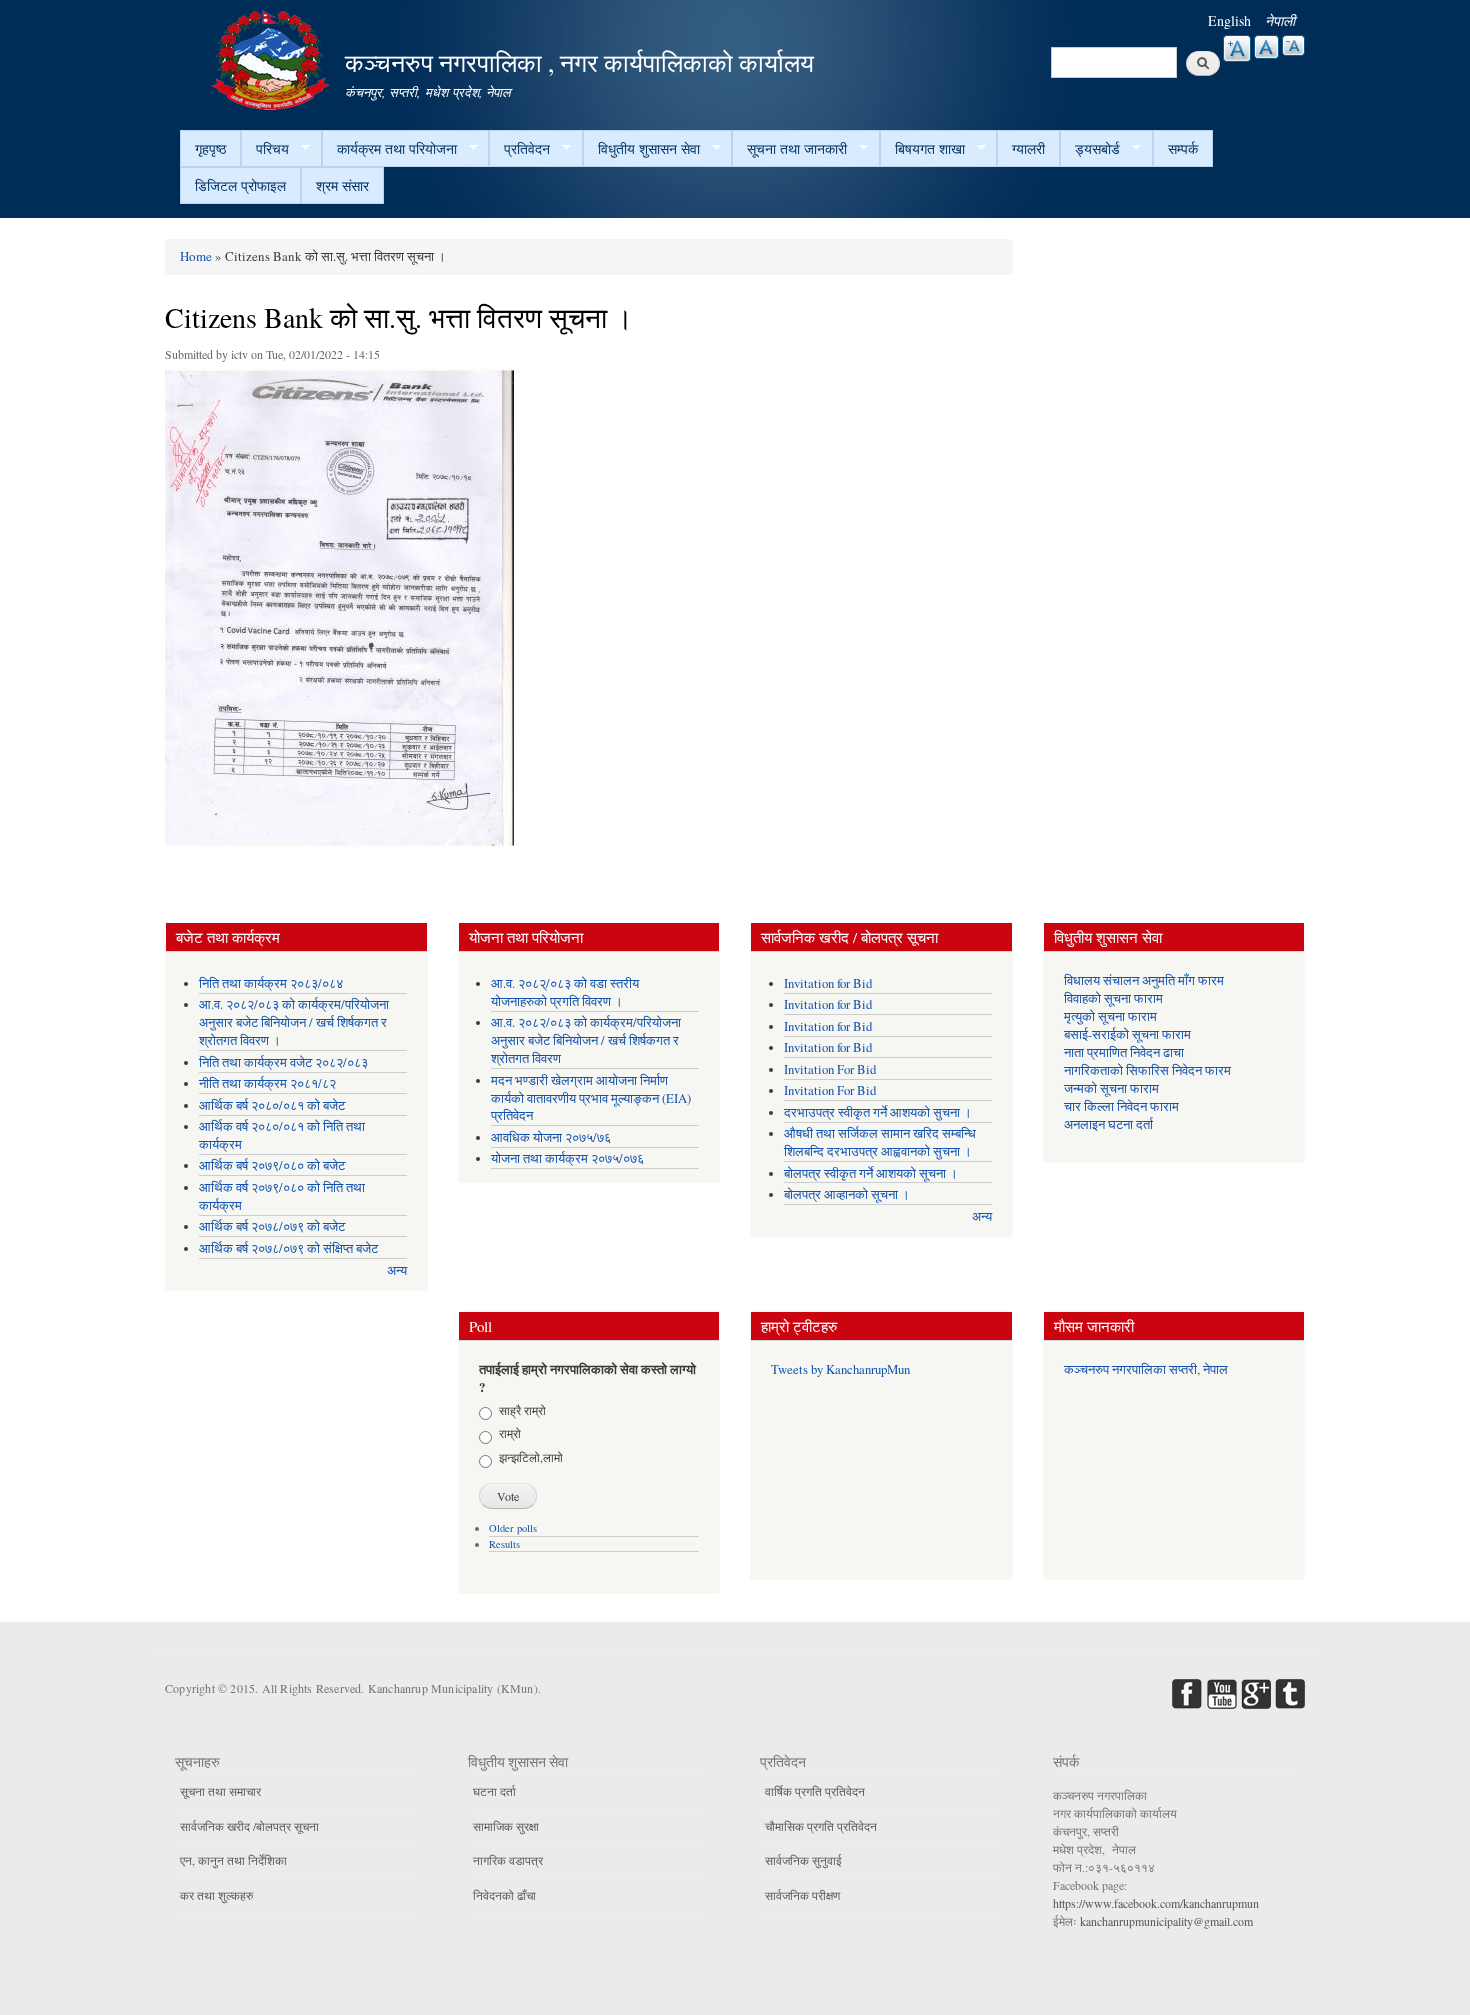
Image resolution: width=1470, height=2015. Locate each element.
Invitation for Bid (828, 983)
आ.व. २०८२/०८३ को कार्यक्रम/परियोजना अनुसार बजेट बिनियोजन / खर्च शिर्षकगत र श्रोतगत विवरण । (294, 1022)
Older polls (513, 1528)
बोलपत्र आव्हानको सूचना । (847, 1194)
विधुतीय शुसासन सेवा (641, 149)
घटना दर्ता (494, 1791)
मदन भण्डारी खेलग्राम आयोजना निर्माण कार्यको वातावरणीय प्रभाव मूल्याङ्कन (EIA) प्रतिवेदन (591, 1098)
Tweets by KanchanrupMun (840, 1369)
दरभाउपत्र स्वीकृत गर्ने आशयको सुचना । (878, 1112)
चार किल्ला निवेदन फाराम (1121, 1106)
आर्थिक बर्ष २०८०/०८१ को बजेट (272, 1105)
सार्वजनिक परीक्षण (802, 1895)
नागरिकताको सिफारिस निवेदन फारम (1147, 1070)
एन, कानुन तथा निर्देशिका (233, 1860)
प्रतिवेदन (519, 149)
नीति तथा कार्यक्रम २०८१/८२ (267, 1083)
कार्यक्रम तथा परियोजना (389, 149)
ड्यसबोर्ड (1090, 149)
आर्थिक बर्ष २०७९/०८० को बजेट (272, 1165)
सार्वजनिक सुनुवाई (803, 1860)
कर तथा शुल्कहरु (216, 1895)
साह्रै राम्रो (522, 1410)
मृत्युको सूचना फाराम (1110, 1016)
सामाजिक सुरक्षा (506, 1826)
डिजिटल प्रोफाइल (240, 185)
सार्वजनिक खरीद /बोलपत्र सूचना (249, 1826)
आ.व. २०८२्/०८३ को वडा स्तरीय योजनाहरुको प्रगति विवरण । (565, 992)
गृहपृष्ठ (210, 148)
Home (196, 256)
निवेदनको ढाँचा (504, 1895)
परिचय (265, 149)
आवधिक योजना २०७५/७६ (551, 1137)
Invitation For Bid (830, 1069)
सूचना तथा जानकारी (789, 149)
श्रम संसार (342, 185)
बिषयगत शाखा (922, 149)
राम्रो (510, 1433)
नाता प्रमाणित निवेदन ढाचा (1124, 1052)
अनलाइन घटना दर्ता (1108, 1124)
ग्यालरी (1028, 148)
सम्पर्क (1183, 148)
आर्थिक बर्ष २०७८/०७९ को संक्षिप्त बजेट (288, 1248)
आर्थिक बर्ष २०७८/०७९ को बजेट (272, 1226)
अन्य (397, 1270)
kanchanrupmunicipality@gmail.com (1166, 1921)
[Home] (273, 57)
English (1229, 20)
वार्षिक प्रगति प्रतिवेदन (815, 1791)
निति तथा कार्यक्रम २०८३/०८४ (271, 983)
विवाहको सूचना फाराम (1113, 998)
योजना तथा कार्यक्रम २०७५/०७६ (567, 1158)
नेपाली (1280, 20)
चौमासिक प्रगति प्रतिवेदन (821, 1826)
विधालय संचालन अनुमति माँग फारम (1144, 980)
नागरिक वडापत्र (508, 1860)
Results (504, 1544)
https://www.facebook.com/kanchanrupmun (1156, 1903)
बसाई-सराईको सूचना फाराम (1127, 1034)
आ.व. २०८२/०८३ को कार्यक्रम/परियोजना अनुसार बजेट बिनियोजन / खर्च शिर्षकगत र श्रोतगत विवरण (586, 1040)
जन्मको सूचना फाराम (1111, 1088)
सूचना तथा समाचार (220, 1791)
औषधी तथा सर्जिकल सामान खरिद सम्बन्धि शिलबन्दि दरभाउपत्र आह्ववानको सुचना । (880, 1142)
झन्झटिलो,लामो (531, 1457)
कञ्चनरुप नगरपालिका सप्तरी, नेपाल (1146, 1369)
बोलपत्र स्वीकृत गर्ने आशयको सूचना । (871, 1173)
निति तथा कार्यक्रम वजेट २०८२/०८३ (283, 1062)
